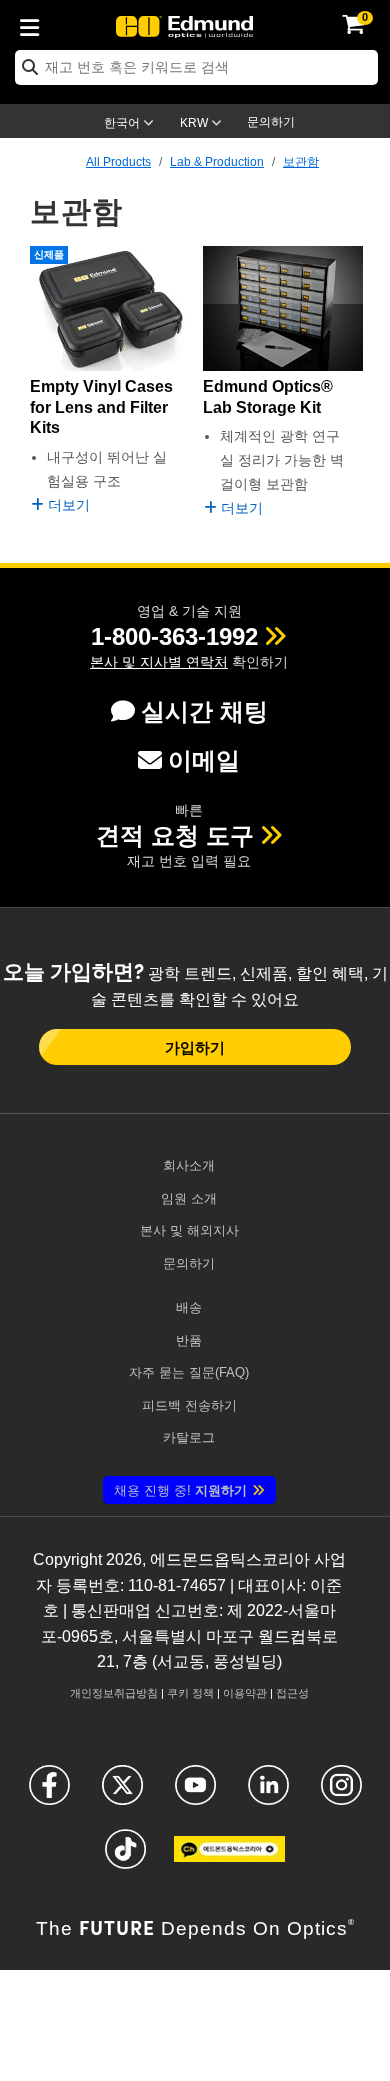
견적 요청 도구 (175, 835)
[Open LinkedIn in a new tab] (268, 1793)
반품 (189, 1340)
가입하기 (195, 1047)
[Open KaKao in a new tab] (229, 1857)
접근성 (292, 1693)
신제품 (49, 254)
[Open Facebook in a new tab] (49, 1793)
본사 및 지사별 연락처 (159, 662)
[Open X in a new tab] (122, 1793)
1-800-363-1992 (174, 636)
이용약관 (245, 1693)
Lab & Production (217, 162)
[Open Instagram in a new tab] (341, 1793)
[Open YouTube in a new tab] (195, 1793)
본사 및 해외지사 (189, 1230)
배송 (189, 1307)
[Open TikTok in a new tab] (125, 1857)
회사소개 (189, 1165)
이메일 (204, 760)
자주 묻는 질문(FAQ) (189, 1372)
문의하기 (271, 122)
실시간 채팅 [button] (204, 711)
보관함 (301, 162)
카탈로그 (189, 1437)
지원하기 (180, 1490)
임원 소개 (189, 1198)
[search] (196, 67)
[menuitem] (35, 24)
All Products (118, 162)
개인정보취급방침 (114, 1693)
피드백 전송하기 (189, 1405)
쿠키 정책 (190, 1693)
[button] (174, 636)
